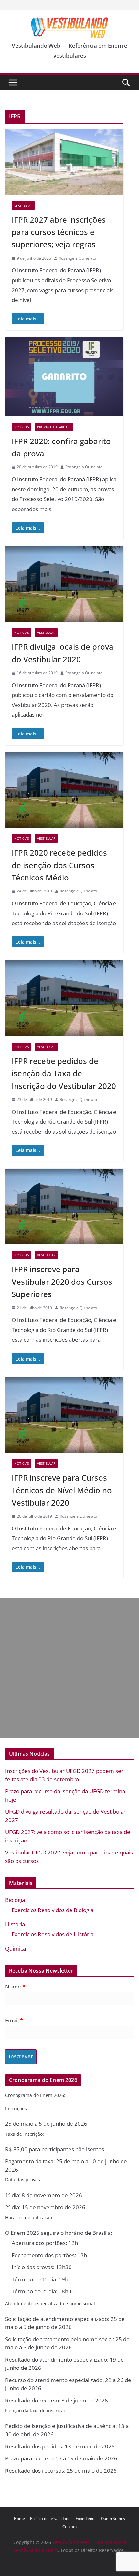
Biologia (15, 1900)
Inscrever (21, 2056)
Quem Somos (113, 2519)
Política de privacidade (50, 2519)
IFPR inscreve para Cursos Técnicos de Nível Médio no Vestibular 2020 (62, 1490)
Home (19, 2519)
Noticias (21, 427)
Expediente (86, 2519)
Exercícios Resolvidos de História (53, 1934)
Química (16, 1949)
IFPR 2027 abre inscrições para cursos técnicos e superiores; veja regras (59, 232)
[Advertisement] (69, 1668)
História (15, 1924)
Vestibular (23, 206)
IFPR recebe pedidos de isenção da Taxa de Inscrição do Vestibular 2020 (64, 1073)
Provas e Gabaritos (54, 427)
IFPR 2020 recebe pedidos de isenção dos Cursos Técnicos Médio (59, 865)
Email (14, 2020)
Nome (15, 1986)
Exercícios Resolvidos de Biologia (53, 1910)
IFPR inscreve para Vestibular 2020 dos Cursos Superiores (62, 1282)
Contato (69, 2527)
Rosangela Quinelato (77, 258)
